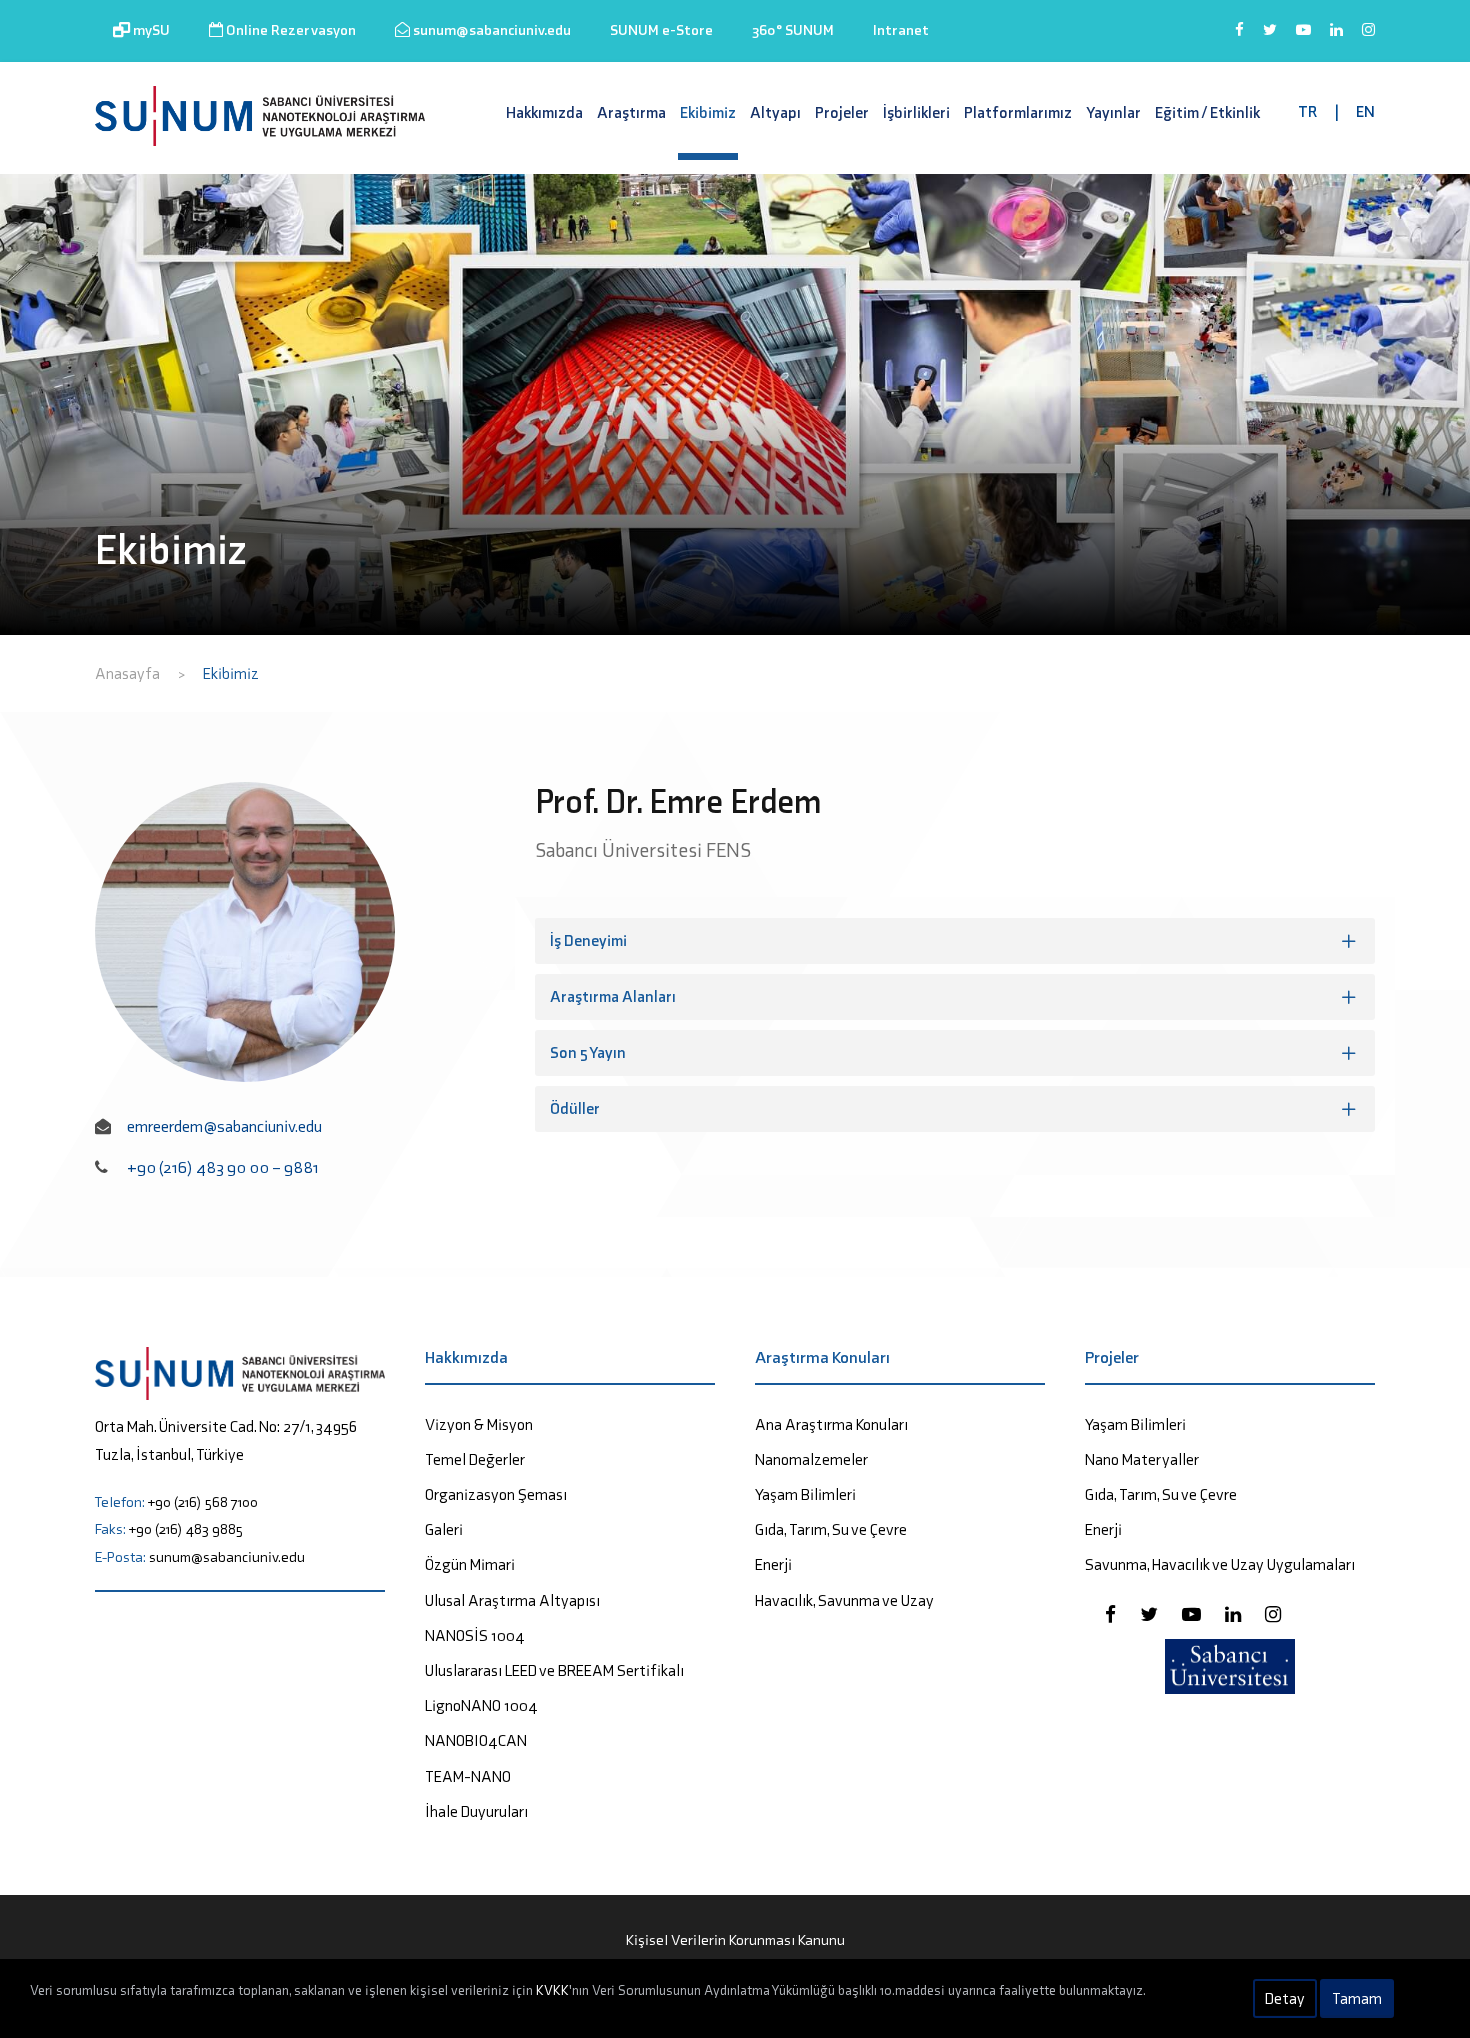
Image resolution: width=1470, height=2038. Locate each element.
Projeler (842, 112)
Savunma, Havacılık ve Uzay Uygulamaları (1220, 1564)
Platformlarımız (1018, 112)
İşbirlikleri (916, 112)
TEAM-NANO (468, 1776)
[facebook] (1112, 1614)
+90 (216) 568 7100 (203, 1502)
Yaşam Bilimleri (805, 1494)
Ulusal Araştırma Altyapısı (512, 1600)
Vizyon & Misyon (479, 1424)
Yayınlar (1113, 112)
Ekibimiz (708, 112)
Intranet (901, 30)
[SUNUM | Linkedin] (1336, 39)
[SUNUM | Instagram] (1368, 39)
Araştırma (631, 112)
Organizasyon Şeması (496, 1494)
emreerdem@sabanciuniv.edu (224, 1126)
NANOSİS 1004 (475, 1635)
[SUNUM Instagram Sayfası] (1273, 1614)
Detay (1285, 1998)
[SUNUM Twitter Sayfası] (1151, 1614)
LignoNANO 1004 (481, 1705)
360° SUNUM (793, 30)
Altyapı (775, 112)
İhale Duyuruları (476, 1811)
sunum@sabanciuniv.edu (490, 30)
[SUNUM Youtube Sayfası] (1193, 1614)
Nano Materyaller (1142, 1459)
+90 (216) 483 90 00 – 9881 (223, 1167)
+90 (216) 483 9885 (186, 1529)
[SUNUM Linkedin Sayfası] (1235, 1614)
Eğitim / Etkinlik (1207, 112)
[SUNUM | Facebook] (1239, 39)
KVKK (552, 1990)
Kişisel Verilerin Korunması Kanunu (735, 1940)
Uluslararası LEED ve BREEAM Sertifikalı (554, 1670)
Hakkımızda (544, 112)
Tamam (1357, 1998)
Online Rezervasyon (289, 30)
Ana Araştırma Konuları (831, 1424)
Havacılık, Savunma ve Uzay (844, 1600)
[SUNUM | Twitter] (1270, 39)
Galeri (444, 1529)
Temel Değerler (475, 1459)
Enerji (773, 1564)
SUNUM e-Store (661, 30)
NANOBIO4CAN (476, 1740)
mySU (150, 30)
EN (1365, 111)
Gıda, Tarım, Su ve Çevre (831, 1529)
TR (1307, 111)
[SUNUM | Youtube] (1303, 39)
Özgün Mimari (470, 1564)
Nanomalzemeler (811, 1459)
